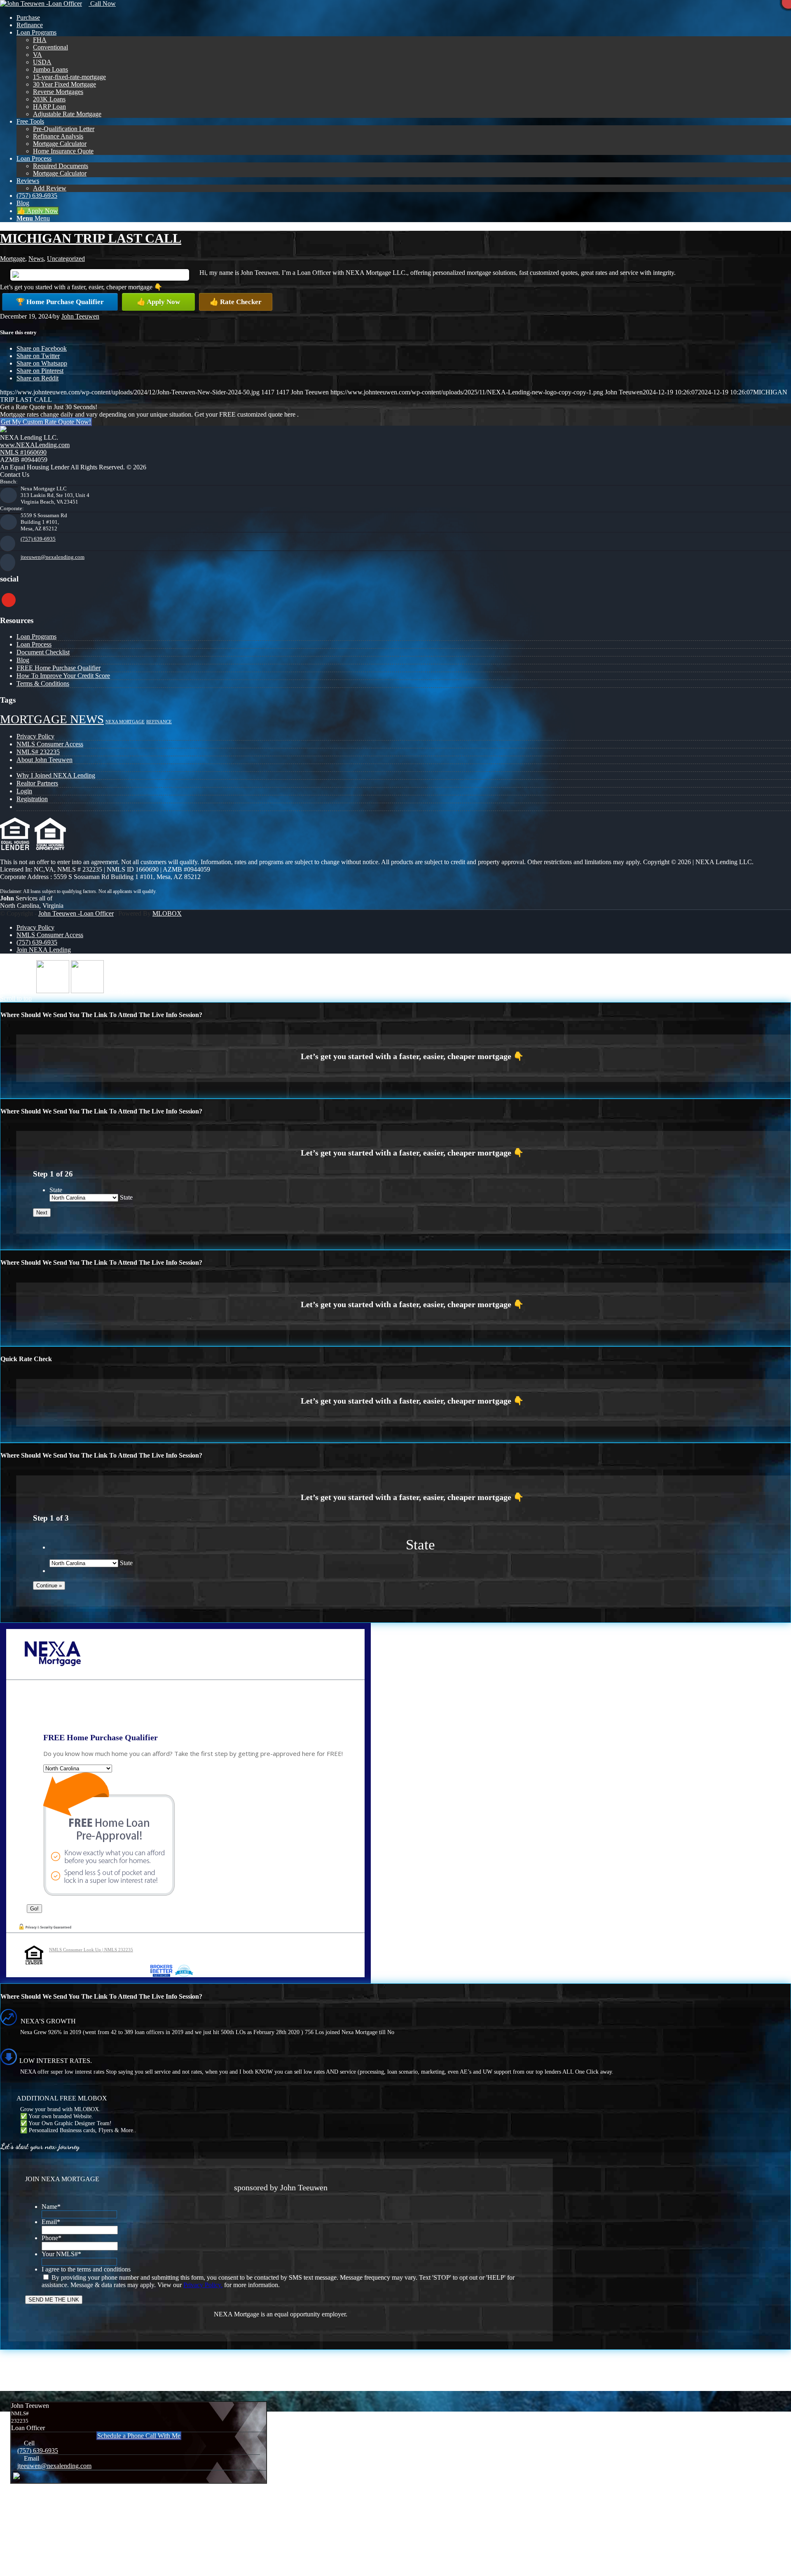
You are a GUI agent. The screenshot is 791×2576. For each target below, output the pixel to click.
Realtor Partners (37, 783)
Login (24, 791)
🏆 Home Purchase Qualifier (60, 302)
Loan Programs (36, 636)
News (36, 259)
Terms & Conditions (43, 683)
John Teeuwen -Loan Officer (76, 913)
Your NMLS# (61, 2254)
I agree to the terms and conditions (86, 2269)
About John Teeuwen (44, 760)
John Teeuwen (80, 316)
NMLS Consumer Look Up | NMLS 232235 (91, 1950)
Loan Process (34, 644)
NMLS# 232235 (38, 752)
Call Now (102, 4)
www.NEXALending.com (35, 445)
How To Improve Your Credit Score (63, 676)
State (56, 1190)
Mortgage (13, 259)
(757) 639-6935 (38, 539)
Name (51, 2207)
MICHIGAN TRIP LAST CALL (91, 238)
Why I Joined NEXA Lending (56, 775)
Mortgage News (52, 719)
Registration (32, 799)
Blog (23, 660)
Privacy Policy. (203, 2285)
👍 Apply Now (158, 302)
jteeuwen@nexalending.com (53, 557)
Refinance (159, 722)
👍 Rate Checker (236, 302)
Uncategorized (66, 259)
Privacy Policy (35, 736)
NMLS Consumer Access (50, 744)
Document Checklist (43, 652)
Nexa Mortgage (125, 722)
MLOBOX (167, 913)
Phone (51, 2238)
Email (51, 2222)
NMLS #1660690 (23, 452)
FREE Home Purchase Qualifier (59, 668)
